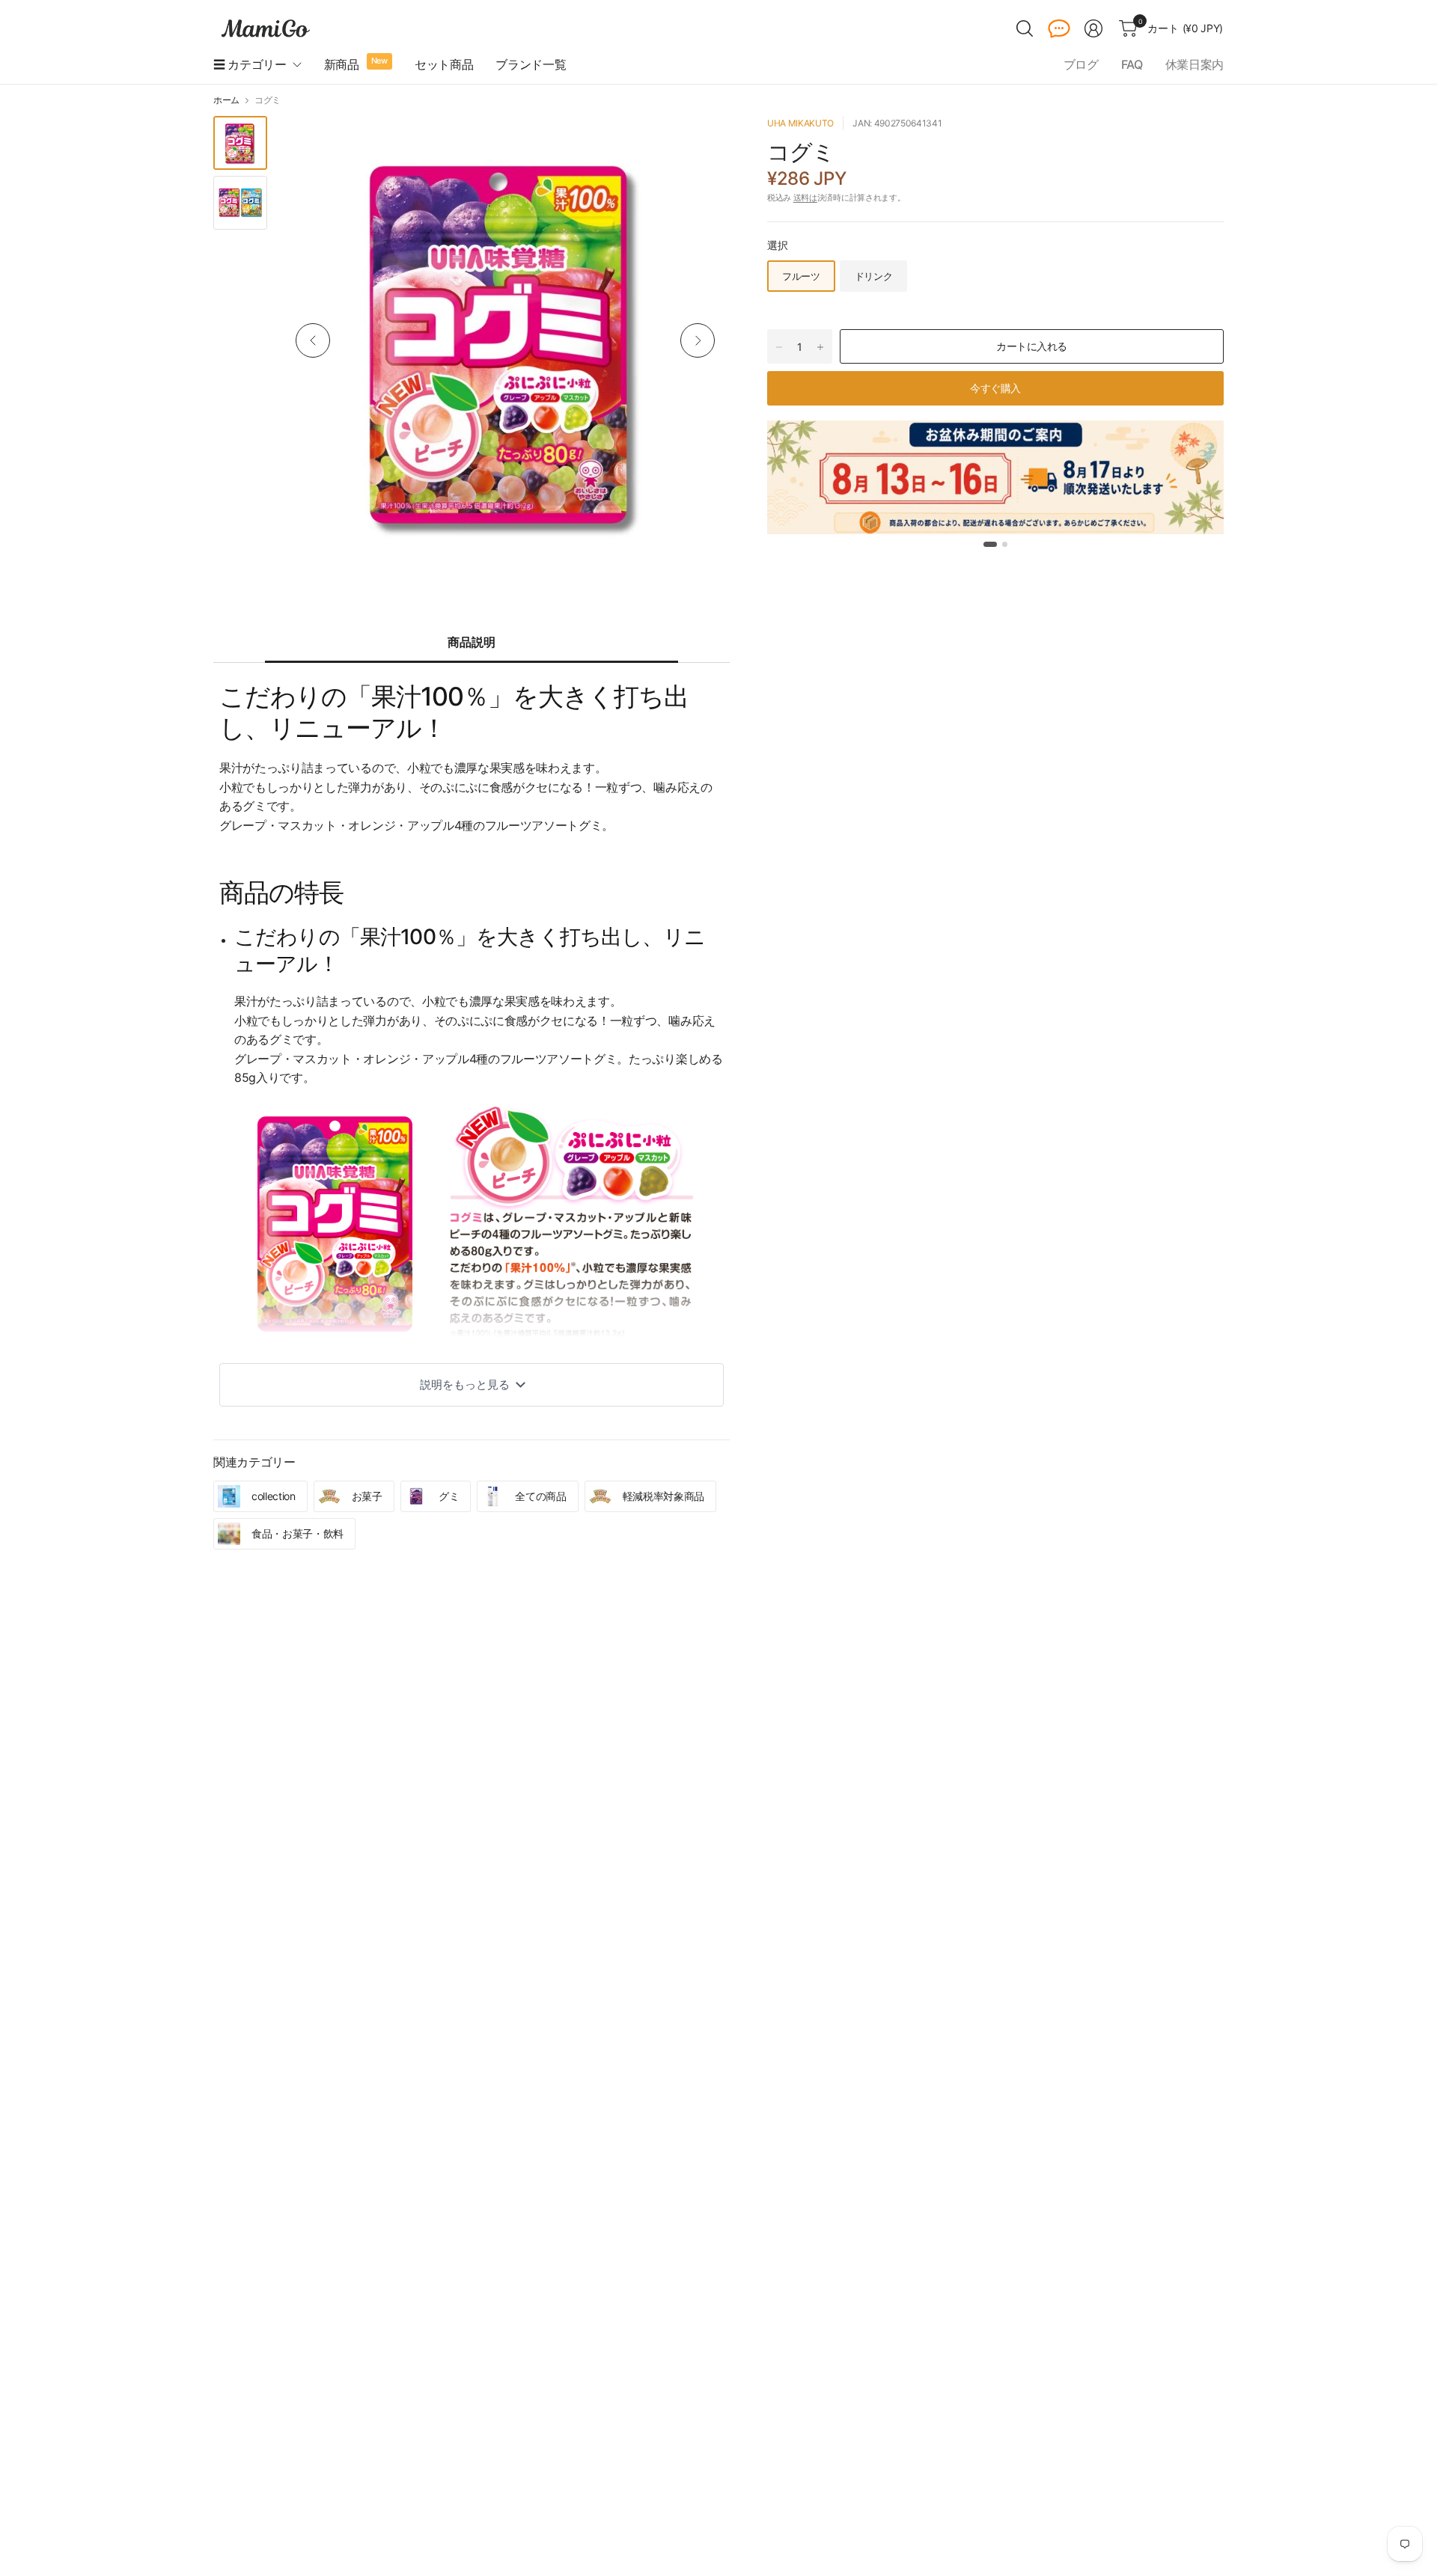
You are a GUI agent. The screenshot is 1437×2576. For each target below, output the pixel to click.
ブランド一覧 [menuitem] (531, 64)
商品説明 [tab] (472, 642)
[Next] (698, 340)
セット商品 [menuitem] (444, 64)
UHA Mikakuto (800, 123)
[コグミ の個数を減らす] (779, 347)
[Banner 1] (990, 544)
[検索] (1025, 28)
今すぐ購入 (995, 388)
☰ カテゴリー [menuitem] (250, 64)
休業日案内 (1195, 64)
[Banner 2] (1005, 544)
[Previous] (313, 340)
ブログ (1081, 64)
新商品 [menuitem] (342, 64)
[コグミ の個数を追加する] (820, 347)
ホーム (226, 100)
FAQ (1132, 64)
